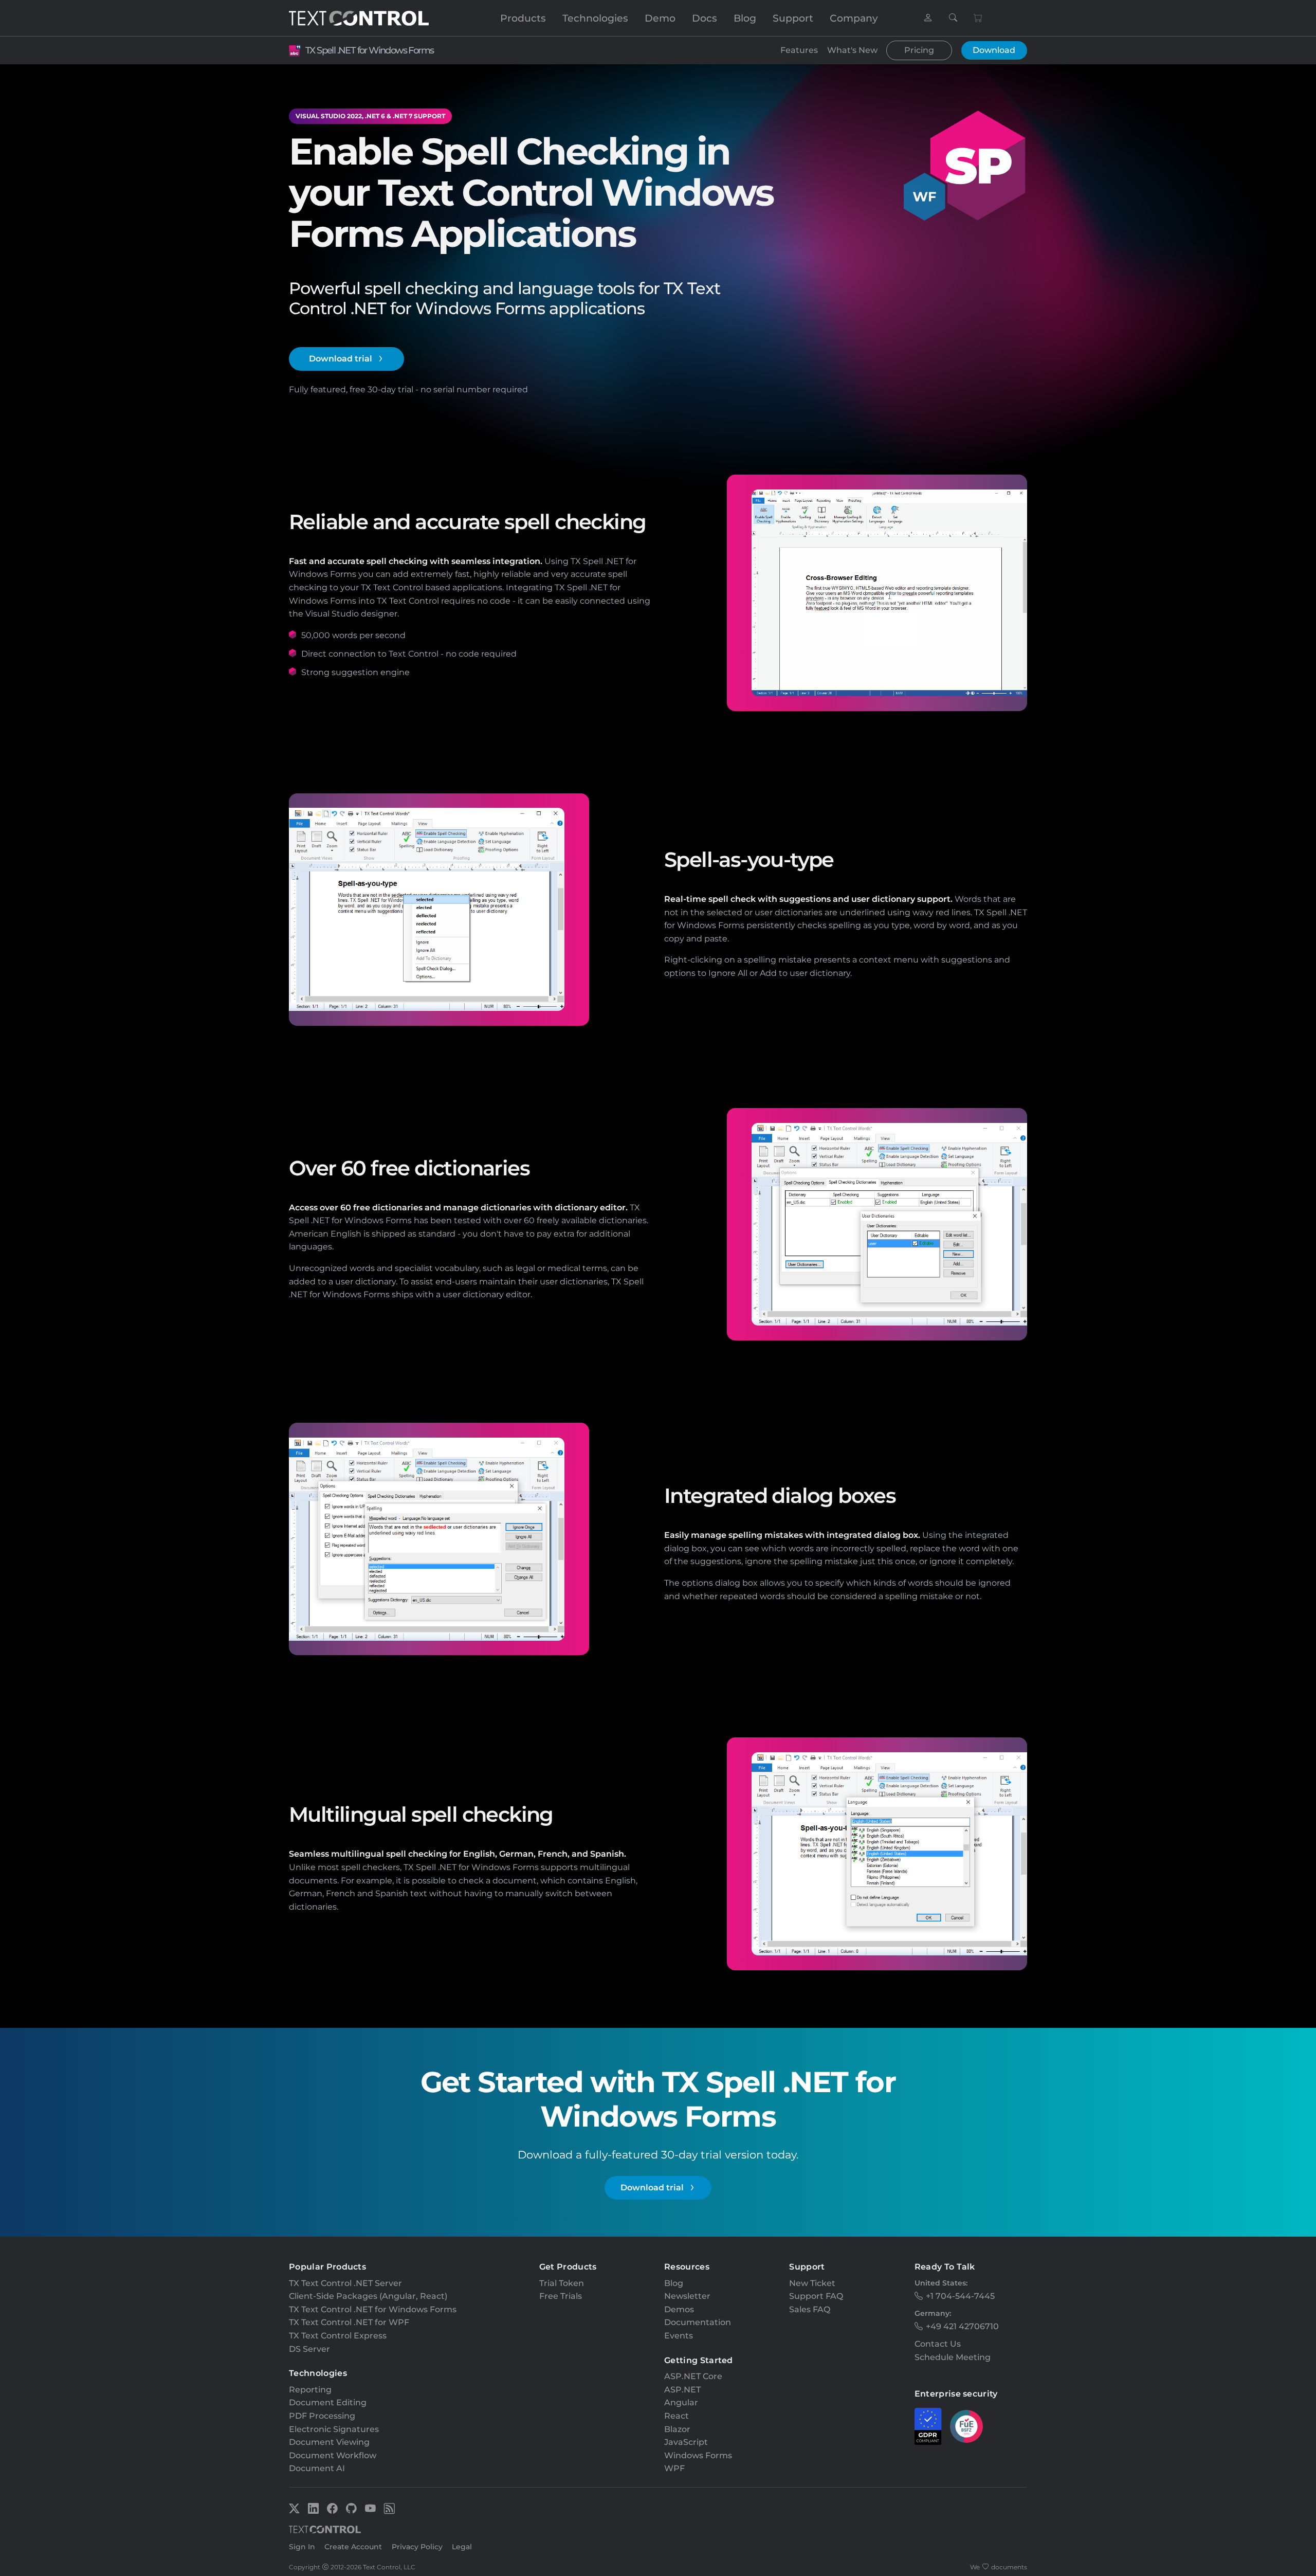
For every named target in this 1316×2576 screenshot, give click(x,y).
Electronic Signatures (334, 2429)
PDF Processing (322, 2416)
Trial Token (562, 2283)
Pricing (919, 50)
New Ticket (812, 2283)
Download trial (341, 359)
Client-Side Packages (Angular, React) (368, 2296)
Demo (660, 18)
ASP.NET (682, 2390)
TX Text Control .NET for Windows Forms (373, 2309)
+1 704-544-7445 (960, 2296)
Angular (681, 2402)
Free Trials (561, 2296)
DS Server (309, 2349)
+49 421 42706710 (962, 2326)
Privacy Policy (417, 2547)
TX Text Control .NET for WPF (349, 2322)
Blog (745, 18)
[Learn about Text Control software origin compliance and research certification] (966, 2426)
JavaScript (686, 2442)
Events (679, 2336)
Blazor (677, 2429)
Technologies (595, 18)
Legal (462, 2547)
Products (523, 18)
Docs (705, 18)
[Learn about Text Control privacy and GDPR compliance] (928, 2426)
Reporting (310, 2390)
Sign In (302, 2547)
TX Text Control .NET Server (345, 2283)
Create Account (353, 2547)
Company (854, 18)
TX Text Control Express (338, 2336)
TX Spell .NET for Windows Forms (369, 50)
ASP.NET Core (693, 2376)
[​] (928, 18)
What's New (852, 50)
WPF (674, 2468)
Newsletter (687, 2296)
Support (793, 18)
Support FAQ (816, 2296)
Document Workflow (333, 2455)
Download (994, 50)
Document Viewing (329, 2442)
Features (799, 50)
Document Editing (328, 2402)
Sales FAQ (810, 2309)
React (677, 2416)
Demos (679, 2309)
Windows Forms (698, 2455)
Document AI (317, 2468)
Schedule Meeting (953, 2357)
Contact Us (938, 2344)
